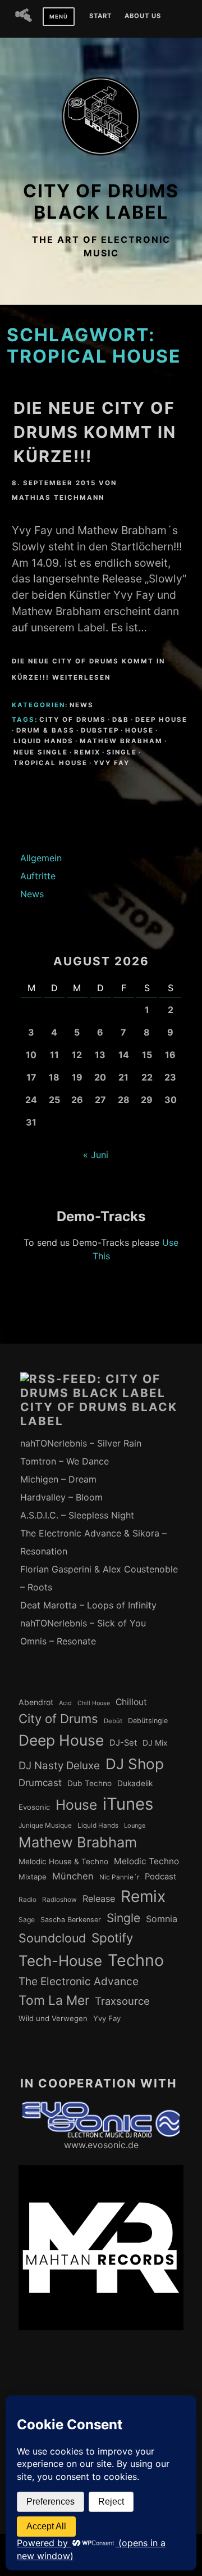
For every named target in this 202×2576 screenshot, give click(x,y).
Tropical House (50, 763)
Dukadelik (135, 1783)
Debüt (113, 1721)
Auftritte (38, 876)
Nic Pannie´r (119, 1877)
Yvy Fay (112, 763)
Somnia (162, 1919)
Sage (27, 1920)
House (139, 730)
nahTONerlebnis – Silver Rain (81, 1443)
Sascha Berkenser (71, 1920)
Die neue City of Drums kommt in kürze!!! (95, 432)
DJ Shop (135, 1764)
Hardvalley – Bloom (61, 1497)
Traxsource (122, 2001)
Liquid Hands (43, 741)
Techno (136, 1960)
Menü (59, 17)
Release (99, 1899)
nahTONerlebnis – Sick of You (83, 1623)
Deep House (161, 720)
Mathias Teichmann (58, 498)
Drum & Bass (45, 730)
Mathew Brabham (121, 741)
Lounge (135, 1825)
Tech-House (60, 1961)
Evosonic (34, 1807)
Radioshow (59, 1900)
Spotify (113, 1938)
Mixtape (33, 1877)
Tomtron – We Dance (65, 1461)
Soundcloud (52, 1938)
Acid (65, 1703)
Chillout (131, 1702)
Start (100, 16)
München (73, 1876)
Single (122, 752)
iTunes (128, 1804)
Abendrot (36, 1702)
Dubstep (100, 730)
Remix (87, 752)
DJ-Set (123, 1743)
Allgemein (41, 858)
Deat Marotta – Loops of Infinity (88, 1605)
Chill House (94, 1703)
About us (143, 16)
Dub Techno (89, 1783)
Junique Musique (45, 1825)
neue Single (41, 752)
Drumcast (40, 1783)
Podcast (160, 1877)
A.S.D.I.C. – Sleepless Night (77, 1515)
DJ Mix (155, 1743)
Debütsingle (148, 1721)
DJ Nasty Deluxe (59, 1766)
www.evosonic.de (101, 2145)
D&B (121, 720)
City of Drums (73, 720)
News (82, 705)
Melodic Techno (146, 1861)
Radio (27, 1900)
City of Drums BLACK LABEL (101, 202)
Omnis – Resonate (58, 1641)
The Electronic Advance (79, 1981)
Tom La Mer (54, 2000)
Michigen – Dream (58, 1479)
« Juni (96, 1155)
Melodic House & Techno (63, 1861)
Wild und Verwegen (53, 2018)
